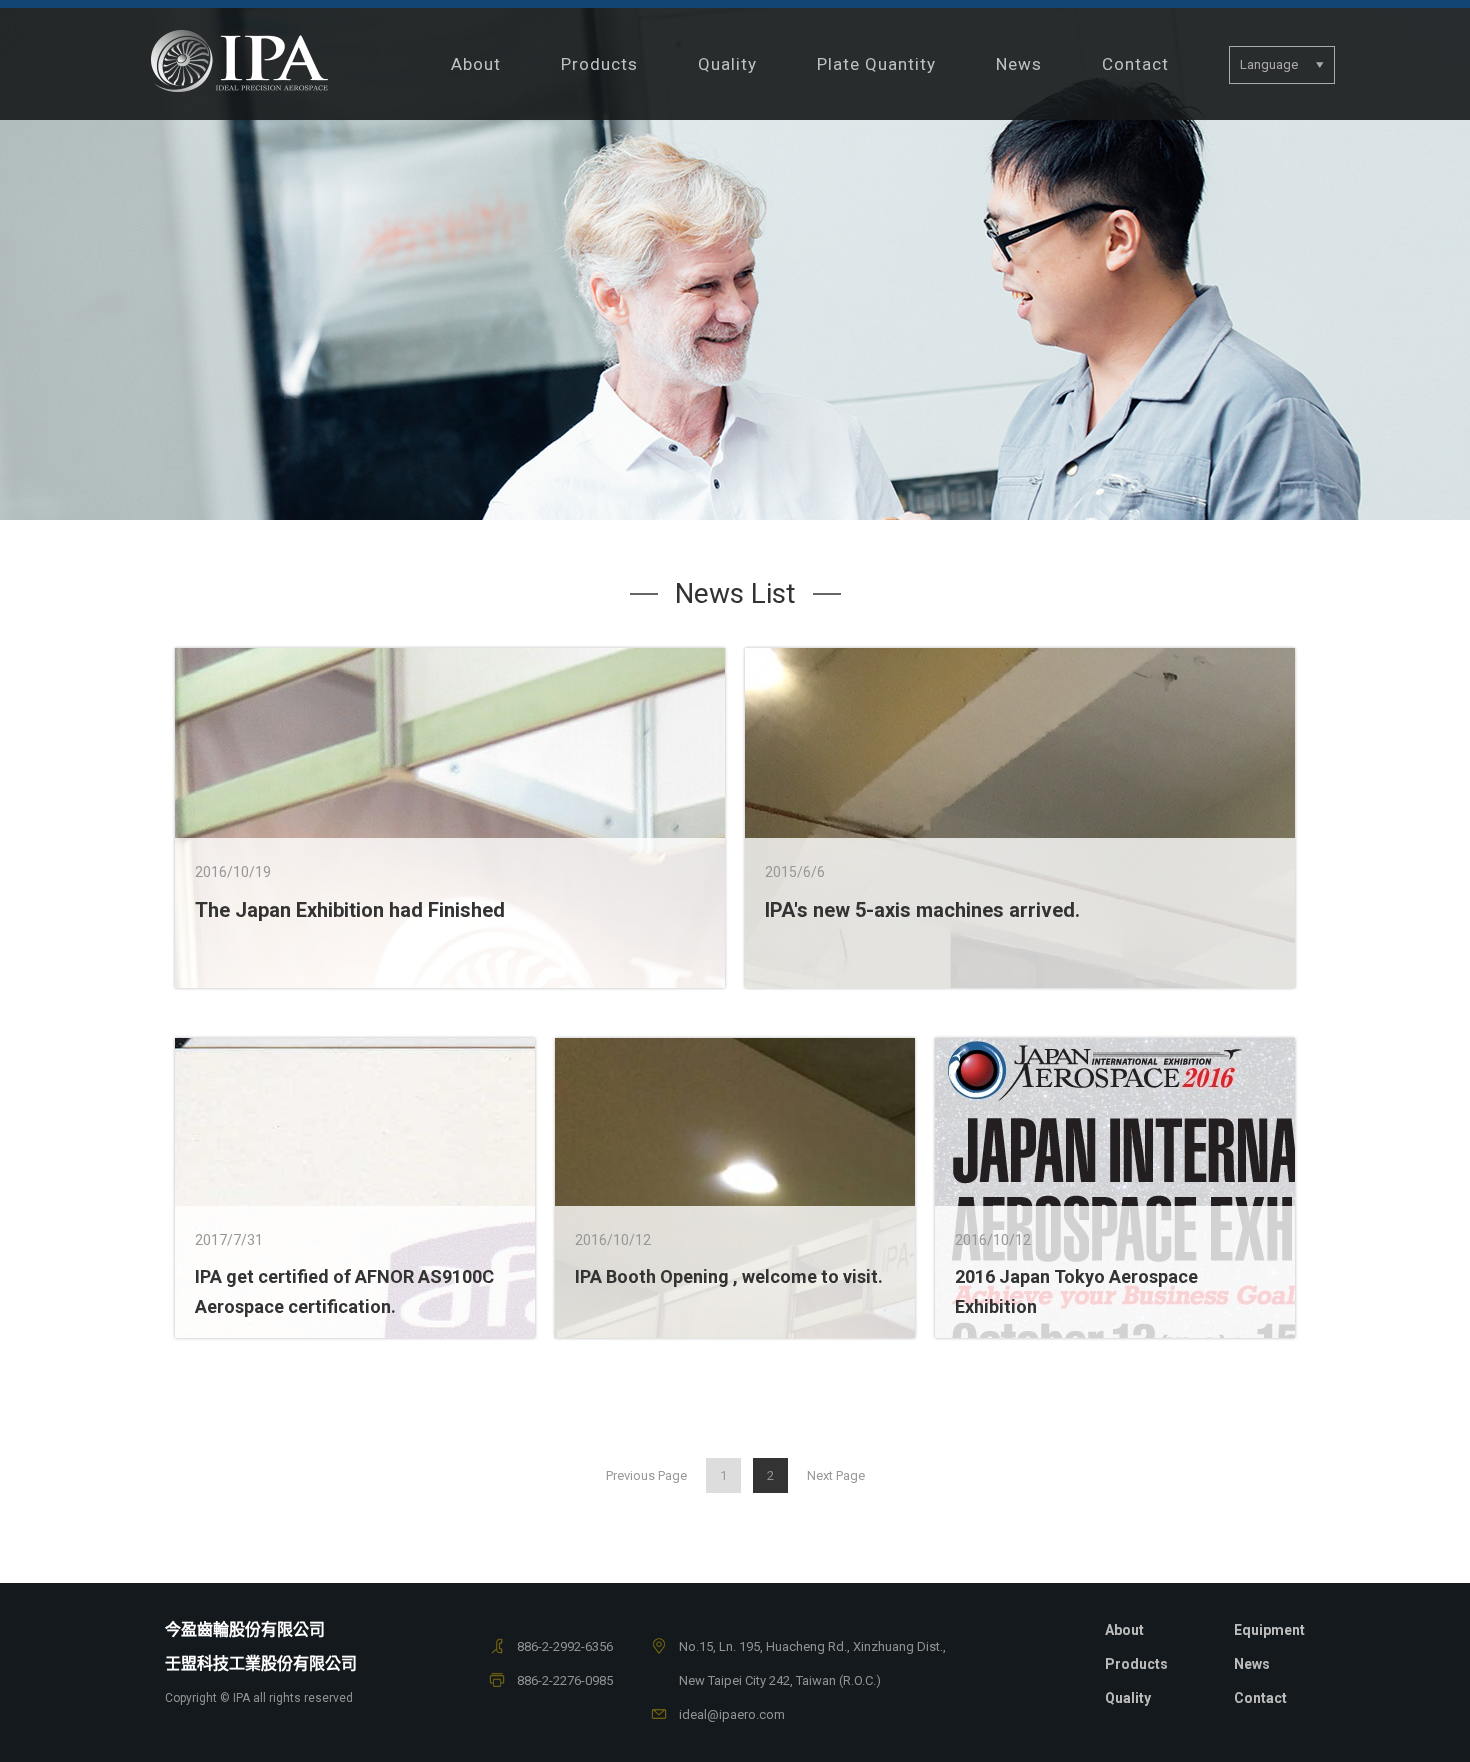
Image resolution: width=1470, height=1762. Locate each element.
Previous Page (646, 1475)
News (1019, 64)
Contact (1135, 64)
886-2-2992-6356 (565, 1646)
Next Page (836, 1475)
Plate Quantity (876, 64)
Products (599, 64)
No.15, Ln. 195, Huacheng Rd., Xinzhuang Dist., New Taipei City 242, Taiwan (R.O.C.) (812, 1663)
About (476, 64)
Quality (727, 64)
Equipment (1269, 1630)
